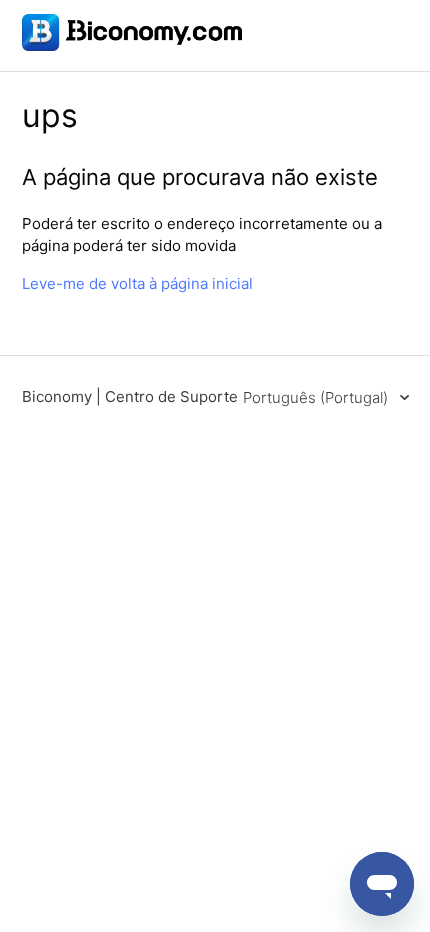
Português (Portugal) (317, 397)
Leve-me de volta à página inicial (137, 283)
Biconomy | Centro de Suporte (130, 396)
